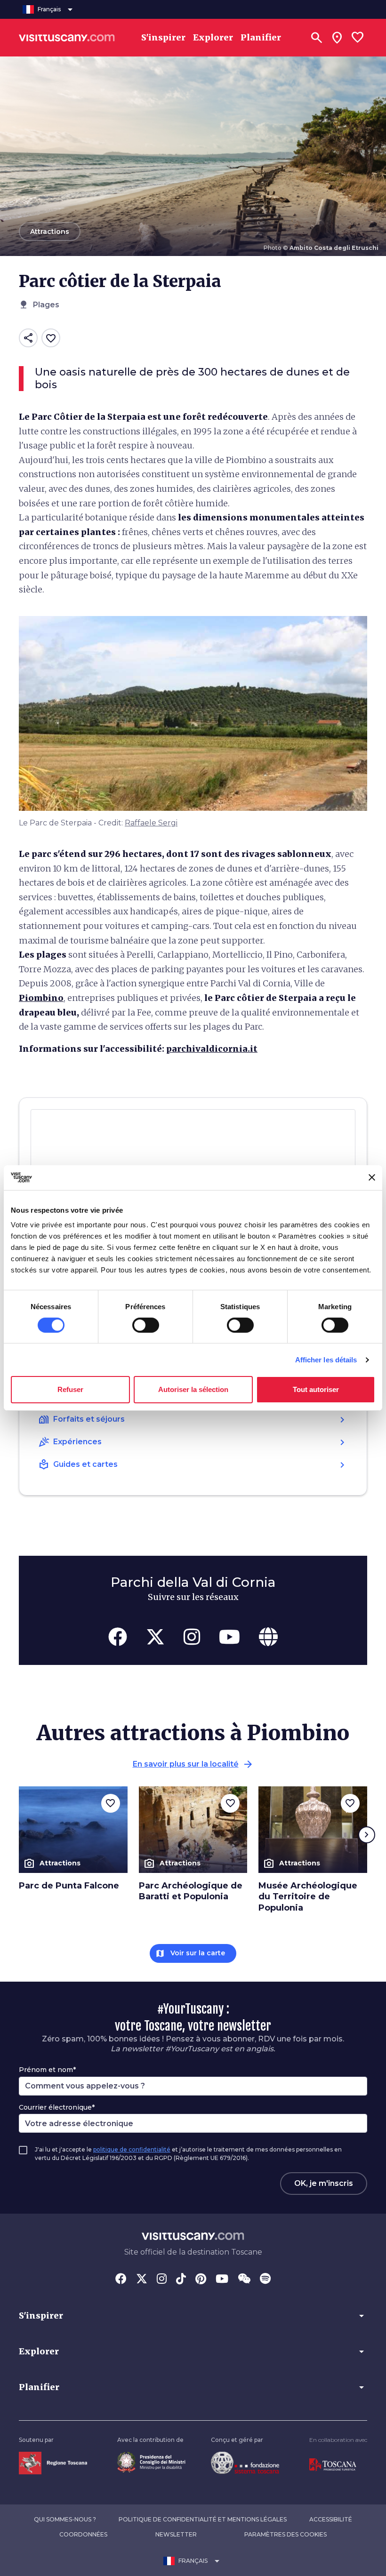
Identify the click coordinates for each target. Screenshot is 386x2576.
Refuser (70, 1389)
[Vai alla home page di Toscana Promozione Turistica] (333, 2464)
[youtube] (229, 1637)
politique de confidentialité (132, 2149)
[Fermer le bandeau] (372, 1177)
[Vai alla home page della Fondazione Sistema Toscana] (245, 2462)
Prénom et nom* (47, 2070)
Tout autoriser (316, 1389)
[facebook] (118, 1637)
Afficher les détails (326, 1360)
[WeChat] (244, 2280)
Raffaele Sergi (151, 823)
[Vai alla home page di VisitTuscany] (67, 38)
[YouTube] (222, 2280)
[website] (268, 1637)
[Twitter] (142, 2280)
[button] (193, 2316)
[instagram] (192, 1637)
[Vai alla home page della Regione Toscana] (53, 2462)
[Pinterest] (201, 2280)
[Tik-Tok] (181, 2280)
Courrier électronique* (57, 2107)
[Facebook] (121, 2280)
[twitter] (155, 1637)
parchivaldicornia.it (212, 1049)
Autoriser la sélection (193, 1389)
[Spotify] (265, 2280)
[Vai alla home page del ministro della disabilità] (151, 2461)
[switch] (146, 1325)
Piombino (41, 998)
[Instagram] (162, 2280)
